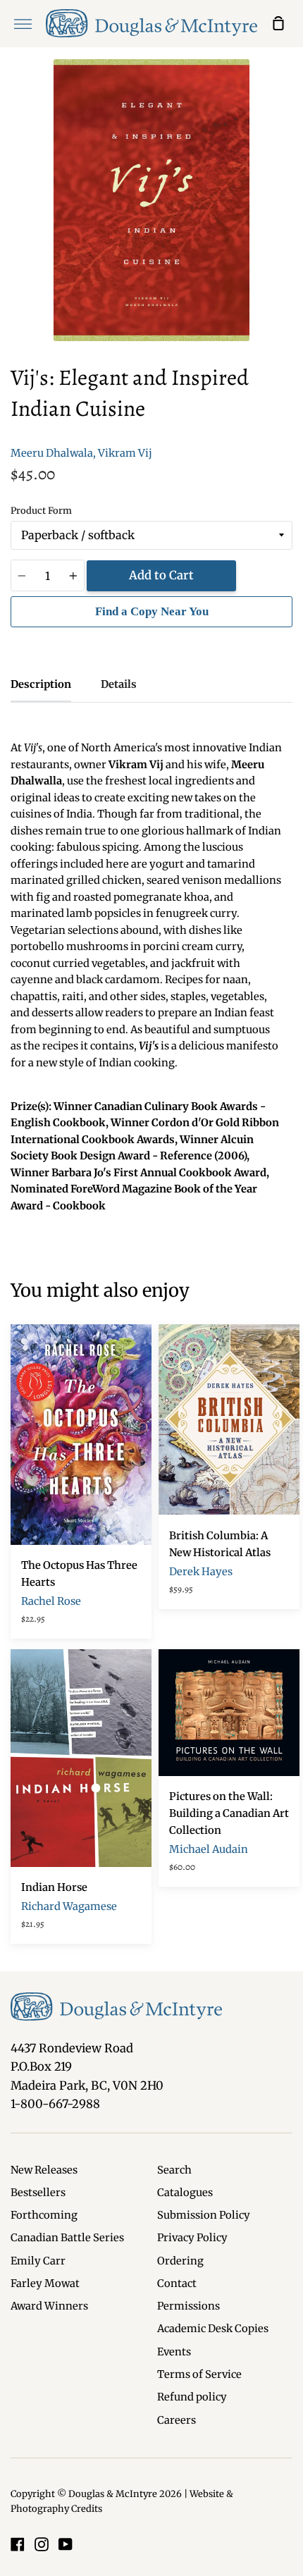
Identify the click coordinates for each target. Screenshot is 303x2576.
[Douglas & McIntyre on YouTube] (66, 2544)
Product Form (41, 511)
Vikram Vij (125, 453)
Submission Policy (204, 2215)
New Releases (44, 2170)
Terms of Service (199, 2374)
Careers (177, 2420)
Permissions (188, 2306)
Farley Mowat (45, 2284)
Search (174, 2170)
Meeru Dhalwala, (53, 453)
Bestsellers (38, 2193)
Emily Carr (38, 2261)
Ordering (180, 2261)
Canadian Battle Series (67, 2238)
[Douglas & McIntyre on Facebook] (18, 2544)
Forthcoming (44, 2215)
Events (174, 2352)
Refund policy (192, 2397)
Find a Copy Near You (152, 611)
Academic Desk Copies (213, 2329)
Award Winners (49, 2306)
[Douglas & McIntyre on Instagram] (42, 2544)
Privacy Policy (192, 2238)
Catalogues (185, 2193)
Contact (177, 2284)
